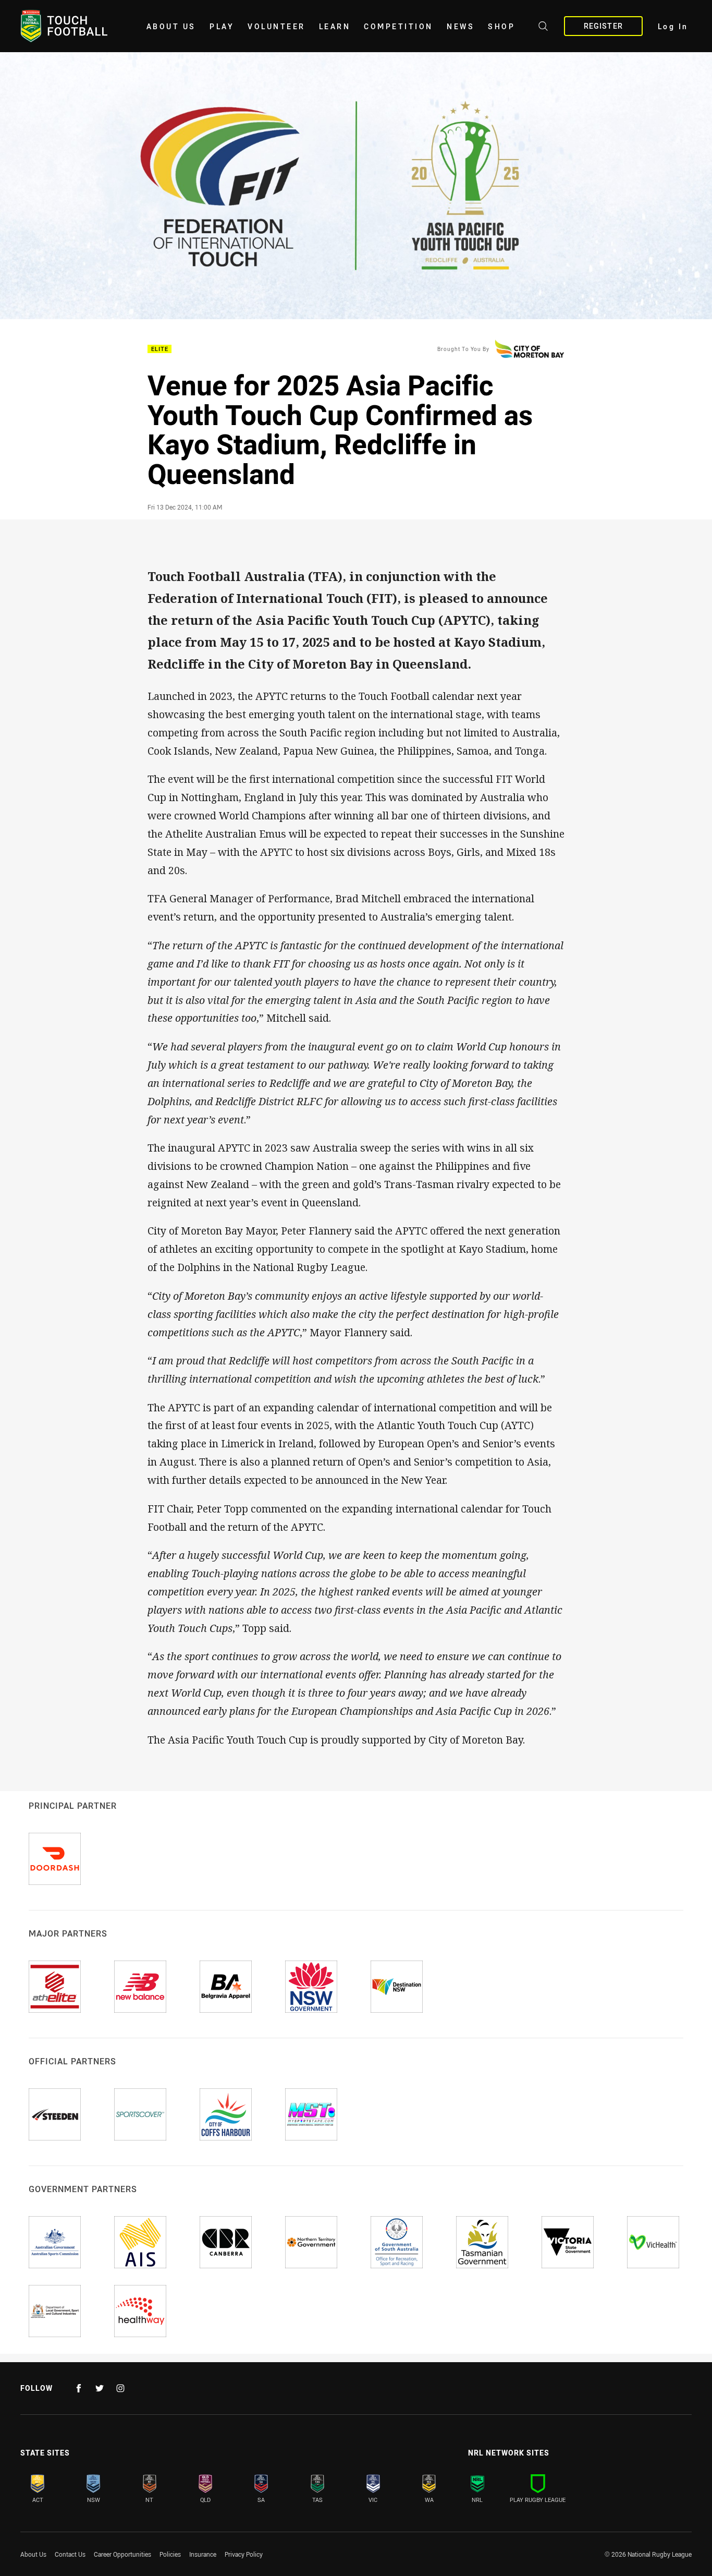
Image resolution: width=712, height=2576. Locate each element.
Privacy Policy (244, 2554)
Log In (673, 26)
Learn (335, 26)
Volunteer (277, 26)
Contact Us (70, 2554)
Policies (170, 2554)
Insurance (203, 2554)
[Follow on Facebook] (79, 2388)
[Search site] (543, 28)
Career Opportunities (122, 2554)
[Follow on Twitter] (100, 2388)
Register (603, 26)
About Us (171, 26)
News (461, 26)
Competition (398, 26)
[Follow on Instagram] (120, 2388)
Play (222, 26)
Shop (501, 26)
